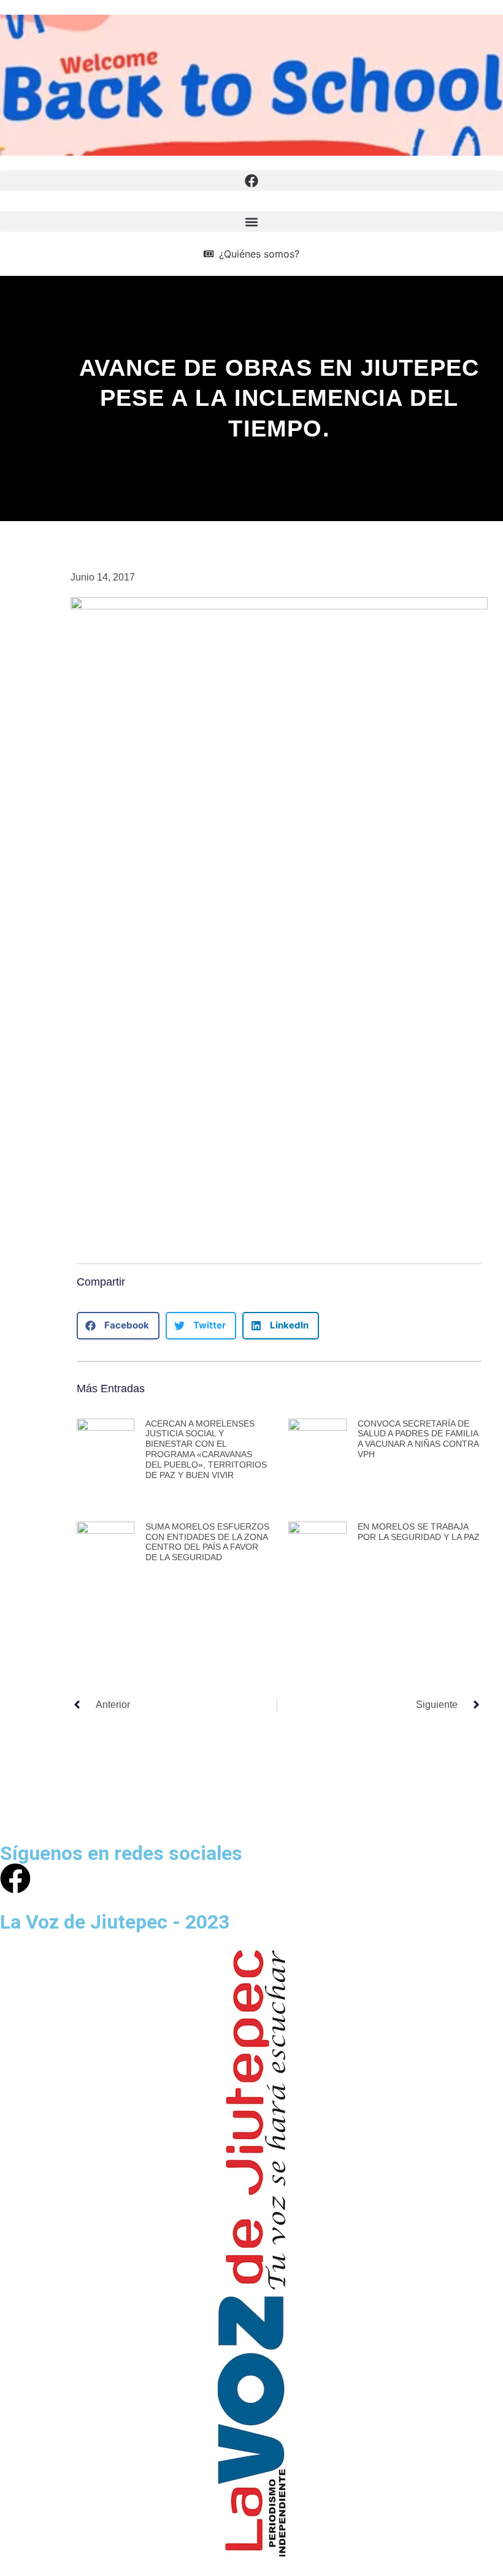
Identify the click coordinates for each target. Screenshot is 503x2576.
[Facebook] (15, 1878)
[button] (251, 181)
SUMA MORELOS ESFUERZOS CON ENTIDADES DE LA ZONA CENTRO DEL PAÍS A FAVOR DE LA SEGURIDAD (207, 1542)
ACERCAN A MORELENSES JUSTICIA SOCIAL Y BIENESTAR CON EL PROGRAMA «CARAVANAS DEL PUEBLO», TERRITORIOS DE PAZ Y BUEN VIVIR (206, 1449)
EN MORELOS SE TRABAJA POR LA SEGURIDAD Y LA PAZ (419, 1532)
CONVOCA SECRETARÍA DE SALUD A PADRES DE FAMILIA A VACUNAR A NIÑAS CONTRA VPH (418, 1439)
